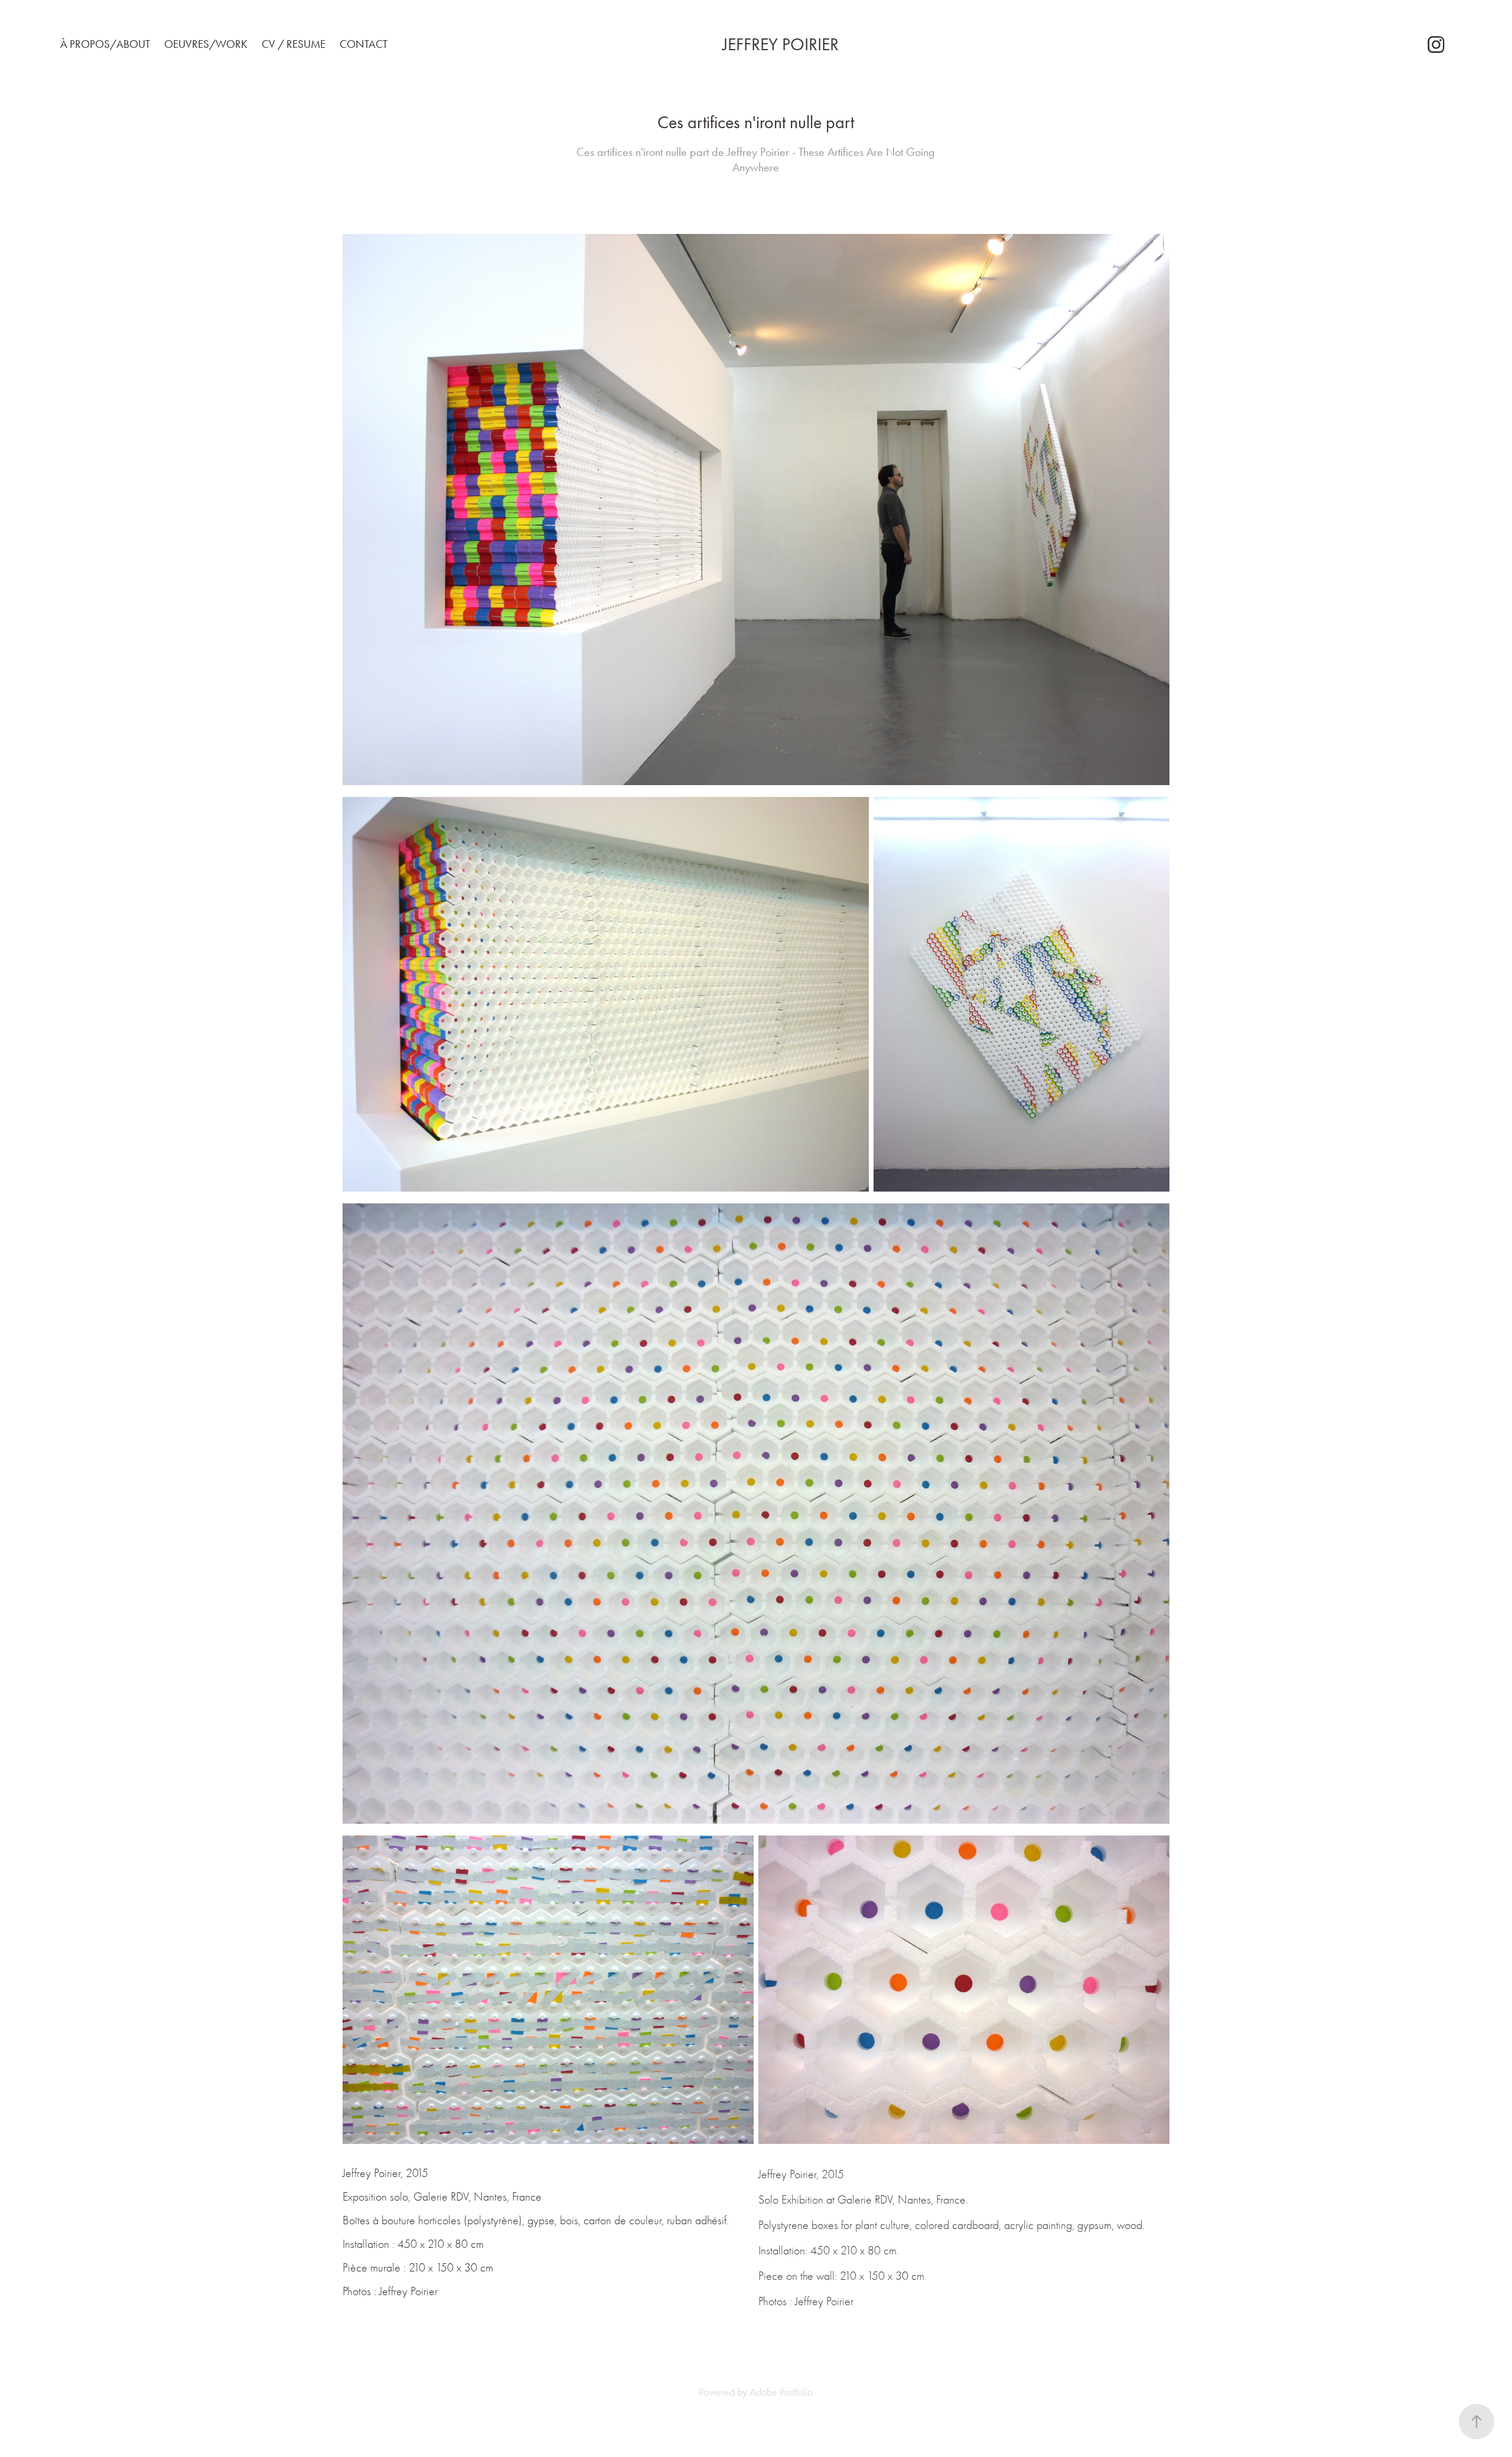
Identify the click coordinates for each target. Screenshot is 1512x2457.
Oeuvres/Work (206, 44)
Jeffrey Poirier (781, 44)
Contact (364, 44)
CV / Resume (294, 44)
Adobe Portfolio (781, 2392)
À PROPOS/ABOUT (105, 44)
